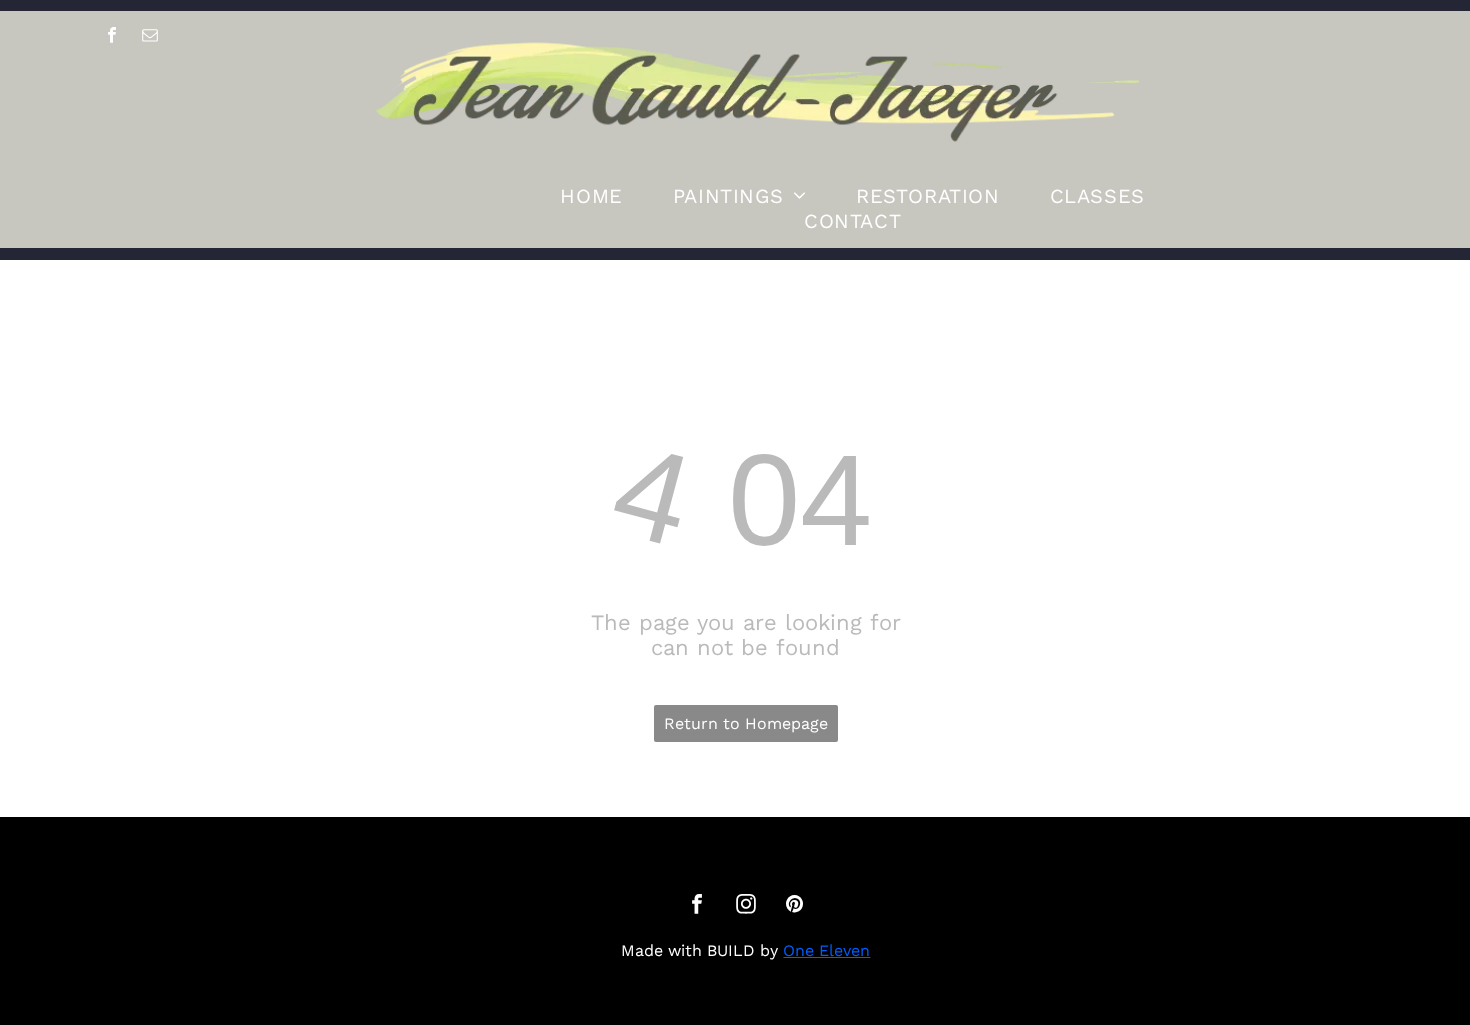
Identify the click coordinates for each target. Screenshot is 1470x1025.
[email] (150, 38)
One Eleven (826, 950)
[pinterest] (795, 906)
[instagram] (746, 906)
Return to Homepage (746, 723)
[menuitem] (591, 195)
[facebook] (112, 38)
